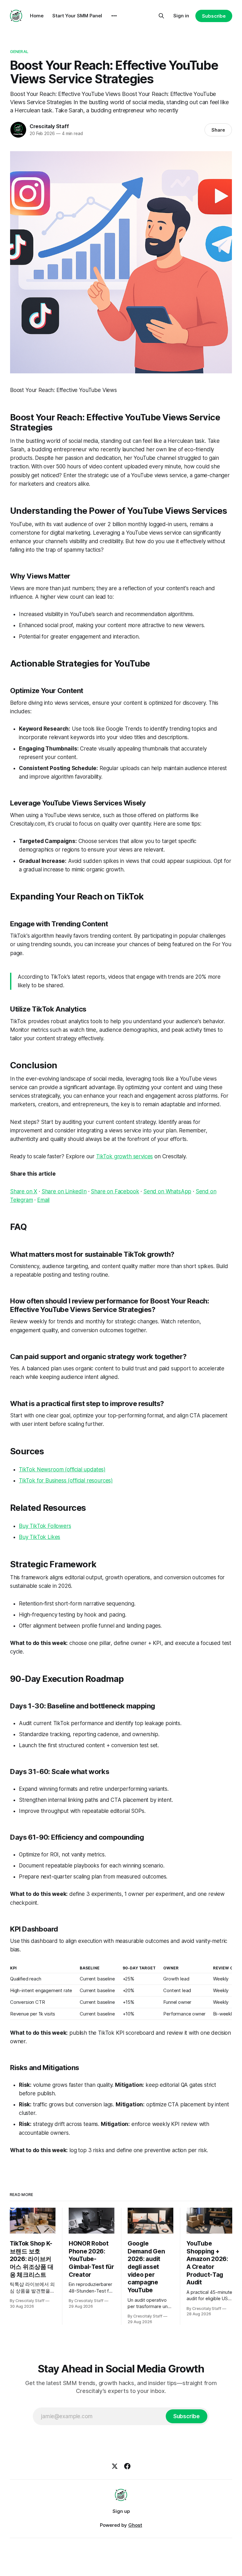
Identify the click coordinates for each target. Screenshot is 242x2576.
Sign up (121, 2511)
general (19, 51)
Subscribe (214, 16)
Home (37, 16)
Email (43, 1200)
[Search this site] (161, 16)
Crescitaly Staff (49, 126)
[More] (114, 16)
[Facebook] (127, 2466)
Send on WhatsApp (167, 1191)
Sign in (181, 16)
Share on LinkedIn (64, 1191)
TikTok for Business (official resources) (66, 1481)
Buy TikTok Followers (45, 1526)
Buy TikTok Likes (40, 1537)
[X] (115, 2466)
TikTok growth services (124, 1156)
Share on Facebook (115, 1191)
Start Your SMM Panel (77, 16)
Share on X (24, 1191)
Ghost (135, 2525)
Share (218, 130)
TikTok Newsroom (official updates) (62, 1469)
